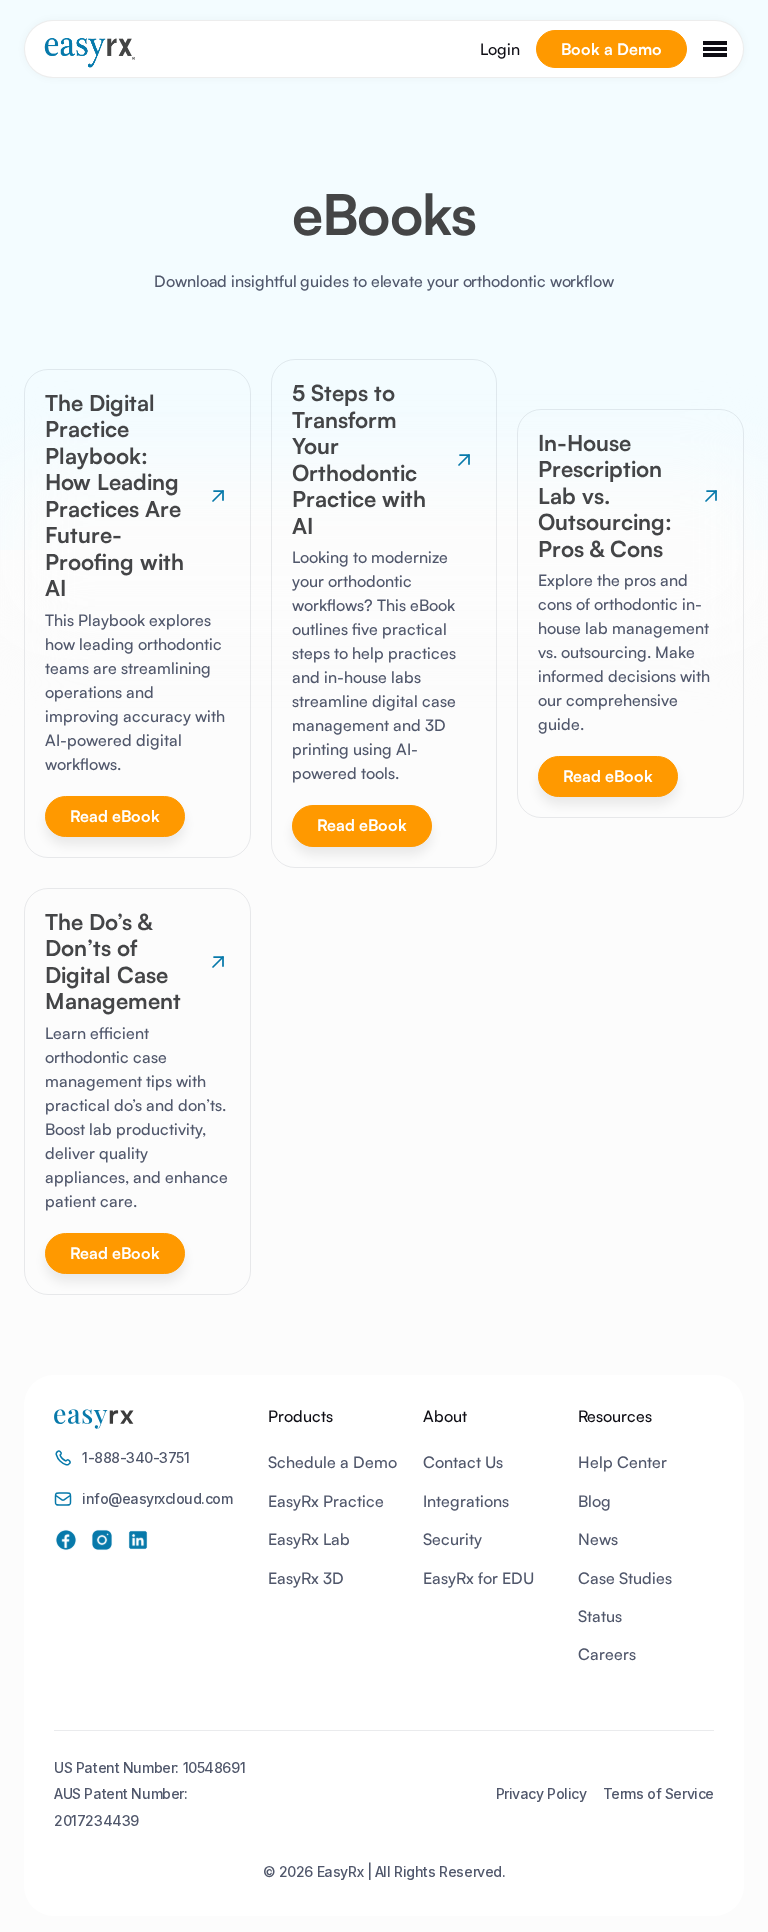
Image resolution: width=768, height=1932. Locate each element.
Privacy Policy (541, 1793)
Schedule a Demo (332, 1462)
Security (452, 1539)
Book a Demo (611, 49)
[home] (89, 52)
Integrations (466, 1501)
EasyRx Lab (309, 1539)
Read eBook (115, 816)
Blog (594, 1501)
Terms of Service (658, 1793)
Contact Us (463, 1462)
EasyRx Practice (326, 1501)
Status (600, 1616)
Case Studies (625, 1578)
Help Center (622, 1462)
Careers (607, 1654)
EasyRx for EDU (478, 1578)
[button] (715, 49)
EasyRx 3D (306, 1578)
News (598, 1539)
